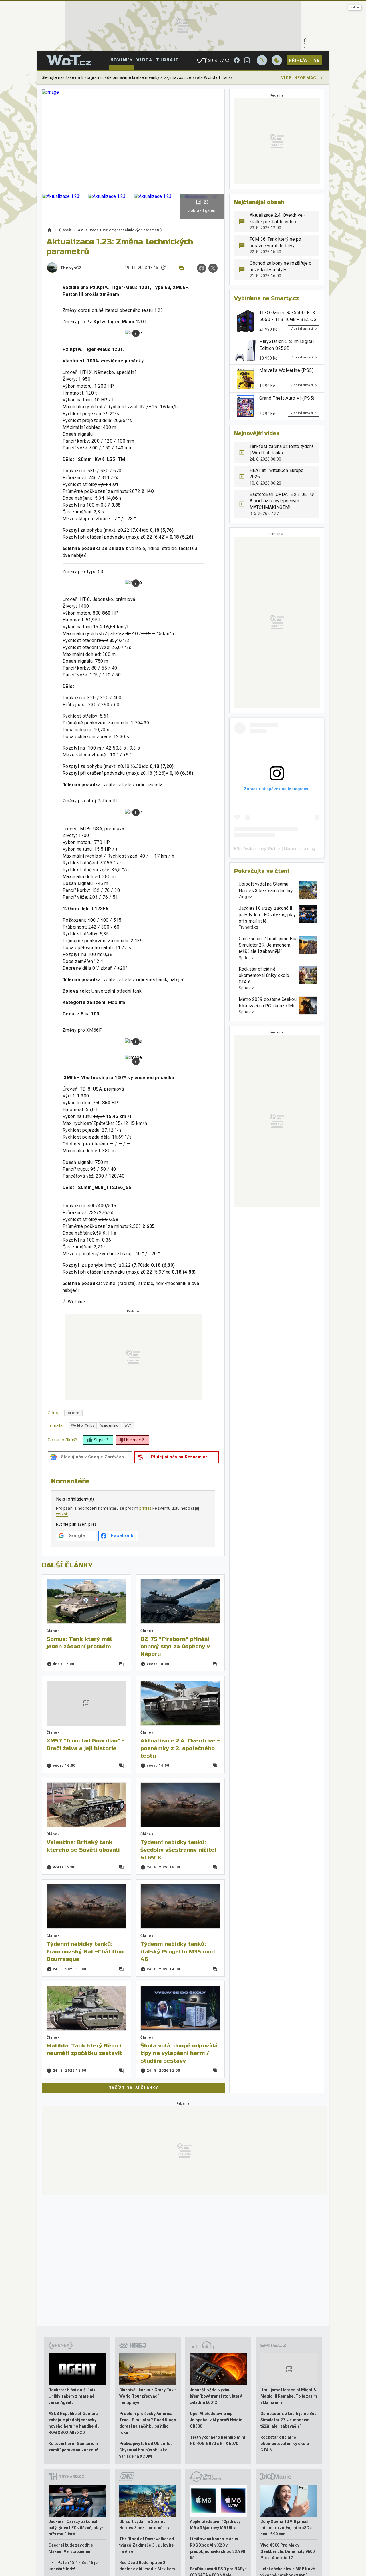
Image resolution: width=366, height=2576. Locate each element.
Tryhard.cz (249, 927)
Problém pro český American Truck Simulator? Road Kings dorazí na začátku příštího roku (148, 2423)
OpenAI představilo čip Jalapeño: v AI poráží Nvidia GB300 (216, 2420)
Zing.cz (246, 897)
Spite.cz (246, 958)
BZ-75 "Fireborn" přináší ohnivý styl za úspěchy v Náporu (175, 1647)
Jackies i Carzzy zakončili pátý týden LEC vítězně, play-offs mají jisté (268, 915)
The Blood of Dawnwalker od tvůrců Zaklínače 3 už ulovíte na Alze (147, 2545)
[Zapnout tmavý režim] (277, 60)
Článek (65, 230)
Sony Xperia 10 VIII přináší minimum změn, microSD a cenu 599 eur (287, 2528)
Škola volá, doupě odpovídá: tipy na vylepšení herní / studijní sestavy (180, 2053)
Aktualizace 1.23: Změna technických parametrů (120, 230)
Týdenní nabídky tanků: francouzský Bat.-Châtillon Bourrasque (85, 1951)
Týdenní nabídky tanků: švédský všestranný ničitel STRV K (178, 1850)
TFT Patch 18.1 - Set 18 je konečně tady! (73, 2566)
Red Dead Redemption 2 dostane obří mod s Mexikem (147, 2566)
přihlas (146, 1508)
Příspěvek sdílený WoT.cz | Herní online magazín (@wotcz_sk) (291, 848)
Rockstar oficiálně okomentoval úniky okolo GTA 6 (264, 975)
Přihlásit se (304, 60)
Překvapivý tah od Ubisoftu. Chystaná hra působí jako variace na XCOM (146, 2450)
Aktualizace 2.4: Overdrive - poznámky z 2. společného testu (180, 1748)
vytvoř (62, 1514)
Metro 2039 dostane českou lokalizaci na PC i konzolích (268, 1002)
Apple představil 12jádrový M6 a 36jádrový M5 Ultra (215, 2525)
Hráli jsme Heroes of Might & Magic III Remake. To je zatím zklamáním (289, 2396)
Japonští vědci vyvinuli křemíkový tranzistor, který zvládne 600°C (216, 2396)
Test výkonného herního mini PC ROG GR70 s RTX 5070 (218, 2440)
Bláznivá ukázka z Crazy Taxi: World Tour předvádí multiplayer (148, 2396)
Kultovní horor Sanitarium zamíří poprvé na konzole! (73, 2447)
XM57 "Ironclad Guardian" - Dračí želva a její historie (86, 1744)
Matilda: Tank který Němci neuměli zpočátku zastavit (84, 2049)
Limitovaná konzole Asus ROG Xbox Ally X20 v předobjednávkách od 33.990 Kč (218, 2548)
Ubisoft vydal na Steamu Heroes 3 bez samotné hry (266, 887)
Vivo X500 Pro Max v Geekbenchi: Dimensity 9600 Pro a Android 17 (288, 2551)
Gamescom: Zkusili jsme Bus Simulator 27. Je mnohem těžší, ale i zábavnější (268, 945)
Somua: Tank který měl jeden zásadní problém (79, 1643)
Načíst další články (133, 2088)
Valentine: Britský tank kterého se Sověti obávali (83, 1846)
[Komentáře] (182, 268)
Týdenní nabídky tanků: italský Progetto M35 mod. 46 (178, 1951)
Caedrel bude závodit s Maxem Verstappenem (71, 2548)
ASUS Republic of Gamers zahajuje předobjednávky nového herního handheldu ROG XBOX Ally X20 (74, 2423)
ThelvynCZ (71, 268)
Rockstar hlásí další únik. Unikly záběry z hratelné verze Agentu (73, 2396)
